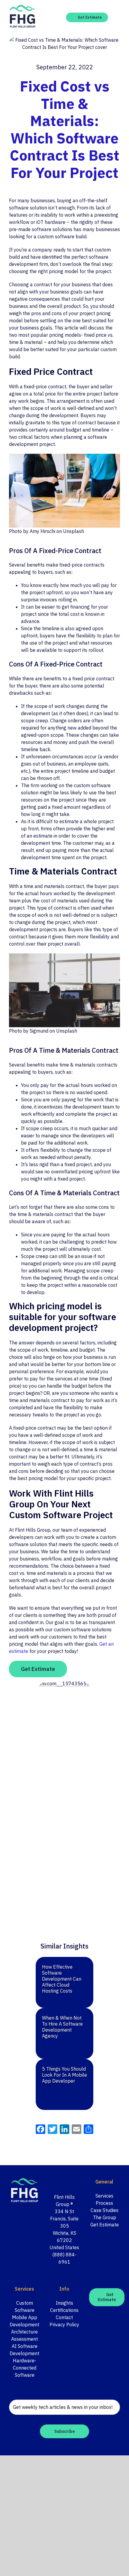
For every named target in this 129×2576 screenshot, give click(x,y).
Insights (64, 2303)
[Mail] (76, 2182)
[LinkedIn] (68, 2182)
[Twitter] (60, 2182)
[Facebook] (52, 2182)
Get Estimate (105, 2225)
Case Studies (105, 2210)
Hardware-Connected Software (25, 2368)
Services (104, 2196)
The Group (105, 2217)
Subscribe (64, 2431)
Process (104, 2203)
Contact (64, 2317)
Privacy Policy (64, 2325)
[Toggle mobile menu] (118, 18)
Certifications (64, 2310)
